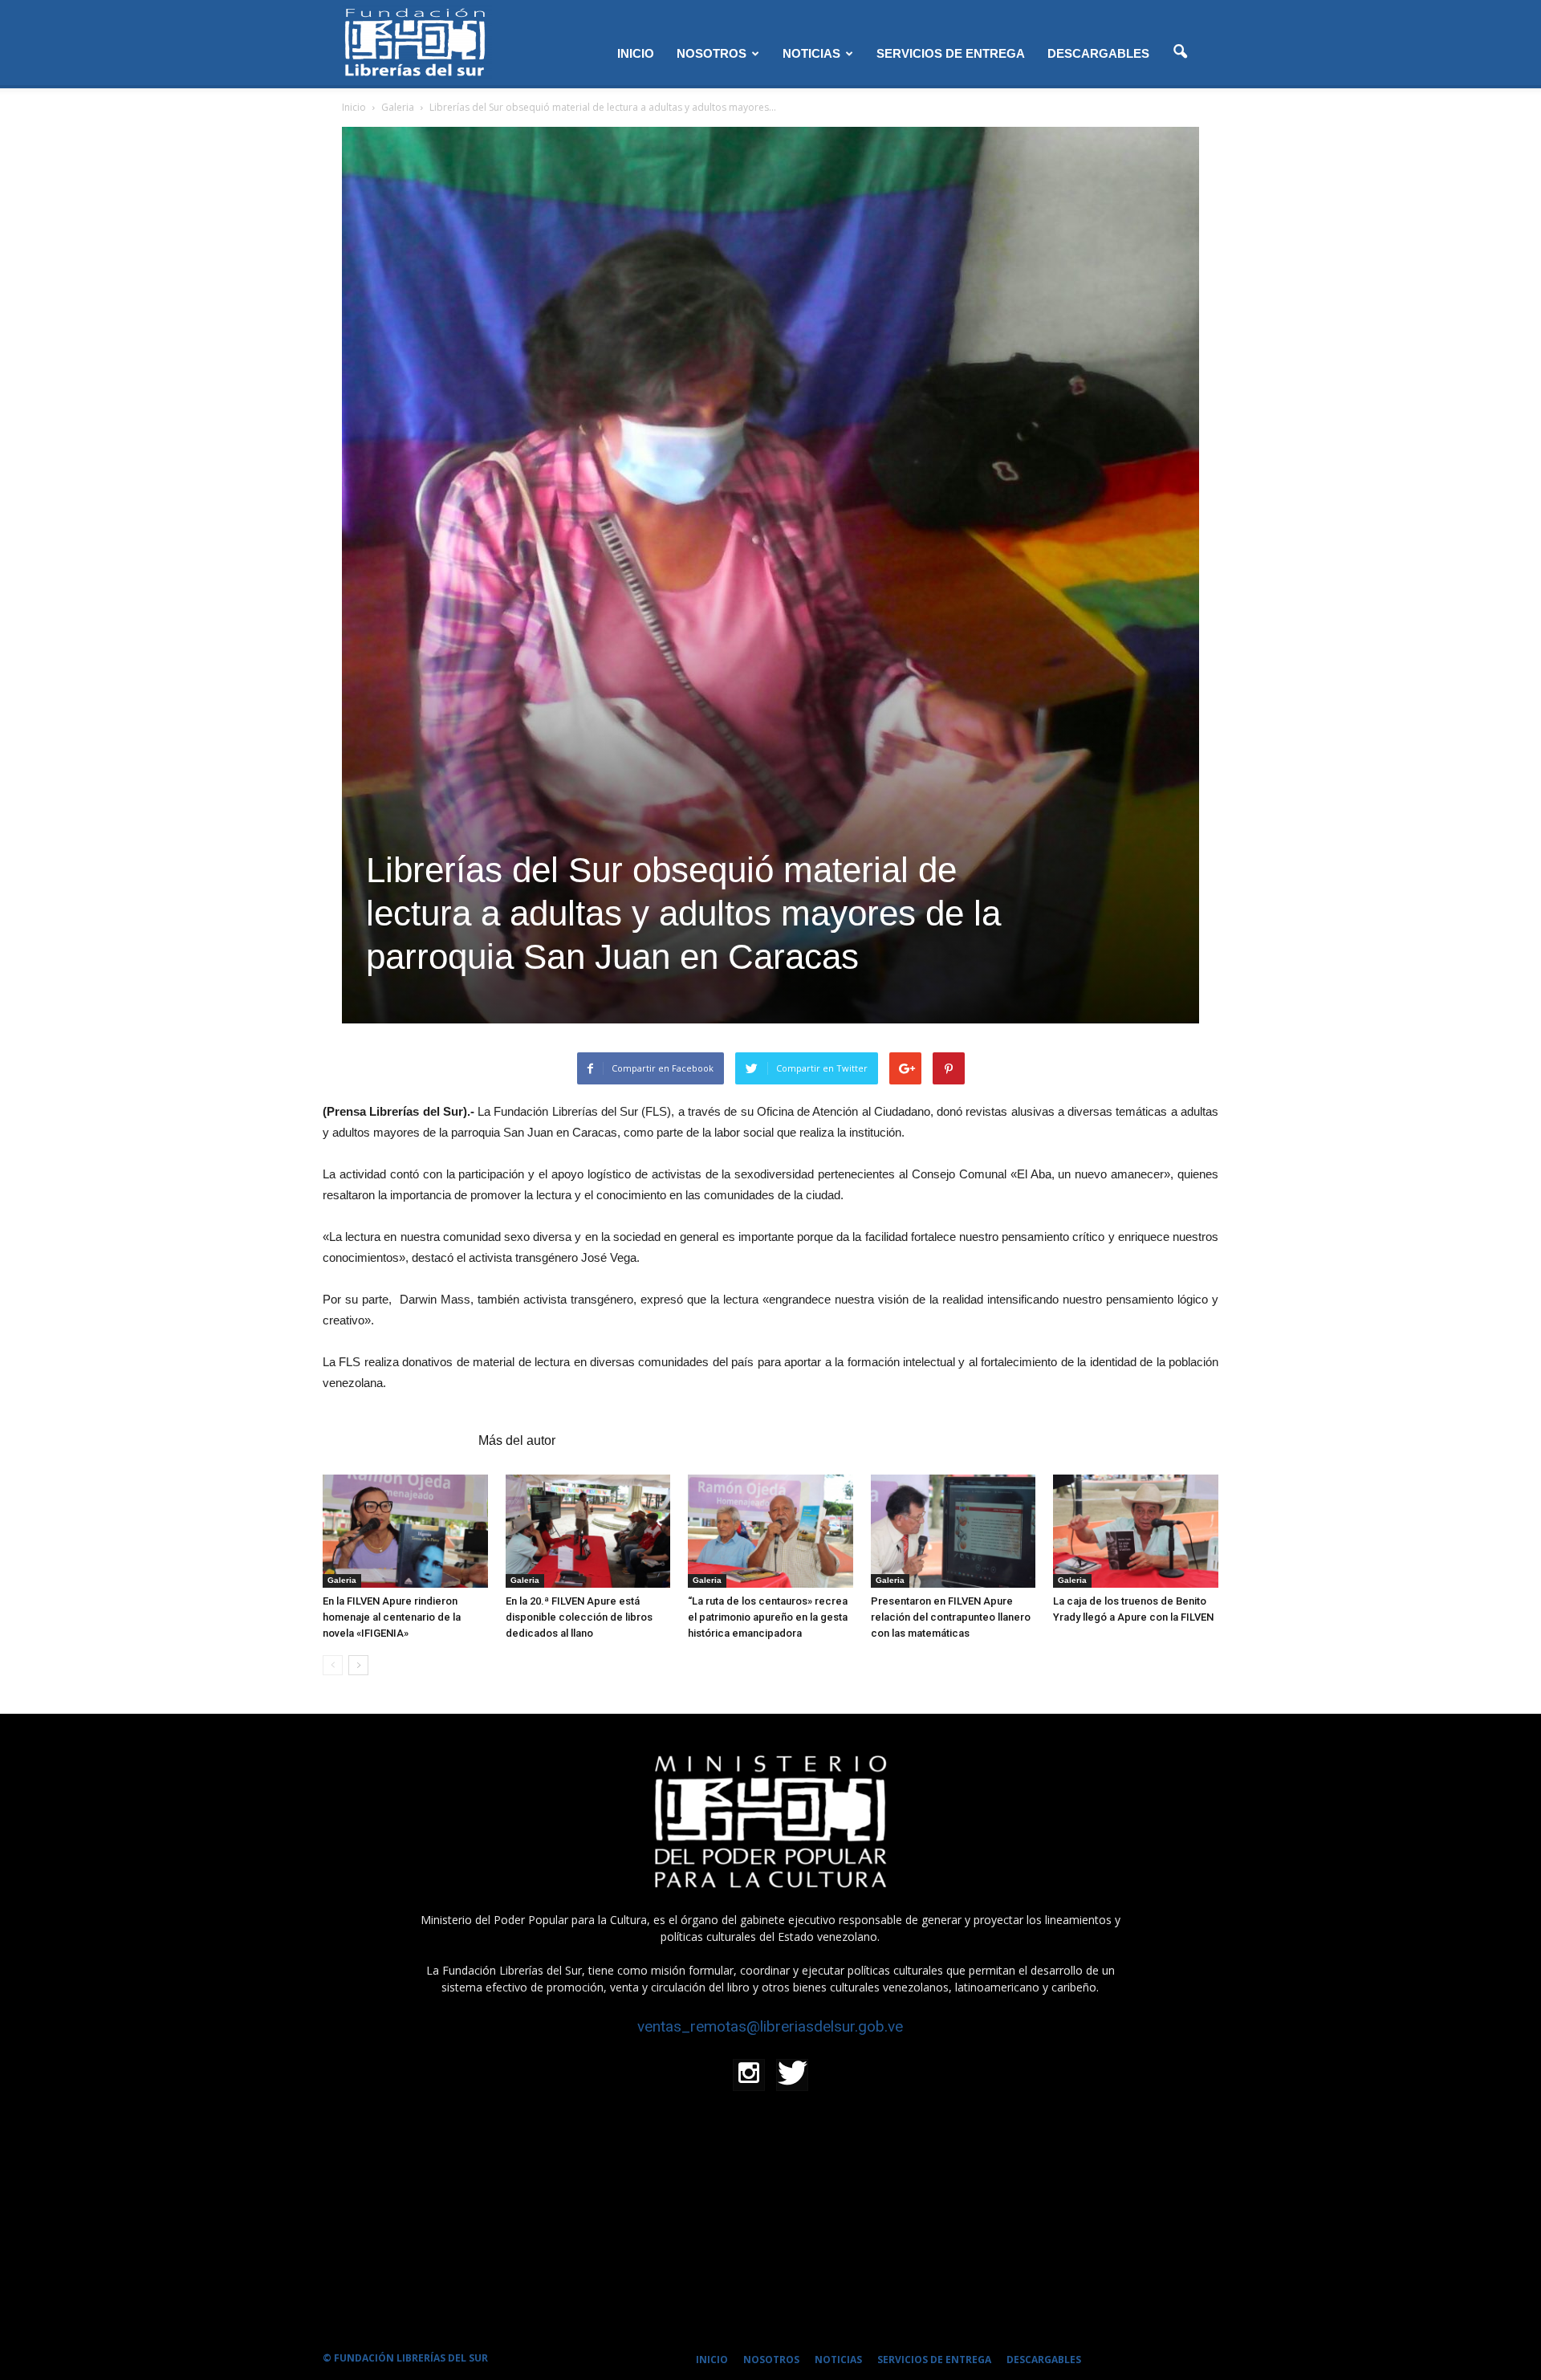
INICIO (636, 53)
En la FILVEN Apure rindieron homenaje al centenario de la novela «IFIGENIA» (392, 1617)
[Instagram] (749, 2075)
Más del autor (517, 1440)
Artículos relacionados (396, 1440)
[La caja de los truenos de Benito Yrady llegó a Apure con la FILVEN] (1136, 1531)
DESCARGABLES (1098, 53)
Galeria (342, 1580)
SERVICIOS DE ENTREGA (951, 53)
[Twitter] (792, 2075)
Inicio (354, 107)
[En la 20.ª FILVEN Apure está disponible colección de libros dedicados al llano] (588, 1531)
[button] (1180, 52)
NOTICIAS (811, 53)
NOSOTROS (712, 53)
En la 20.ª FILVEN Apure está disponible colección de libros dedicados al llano (579, 1617)
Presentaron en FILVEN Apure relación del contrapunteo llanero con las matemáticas (951, 1617)
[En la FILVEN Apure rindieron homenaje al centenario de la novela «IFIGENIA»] (405, 1531)
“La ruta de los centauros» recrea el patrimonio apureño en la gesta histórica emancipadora (768, 1617)
